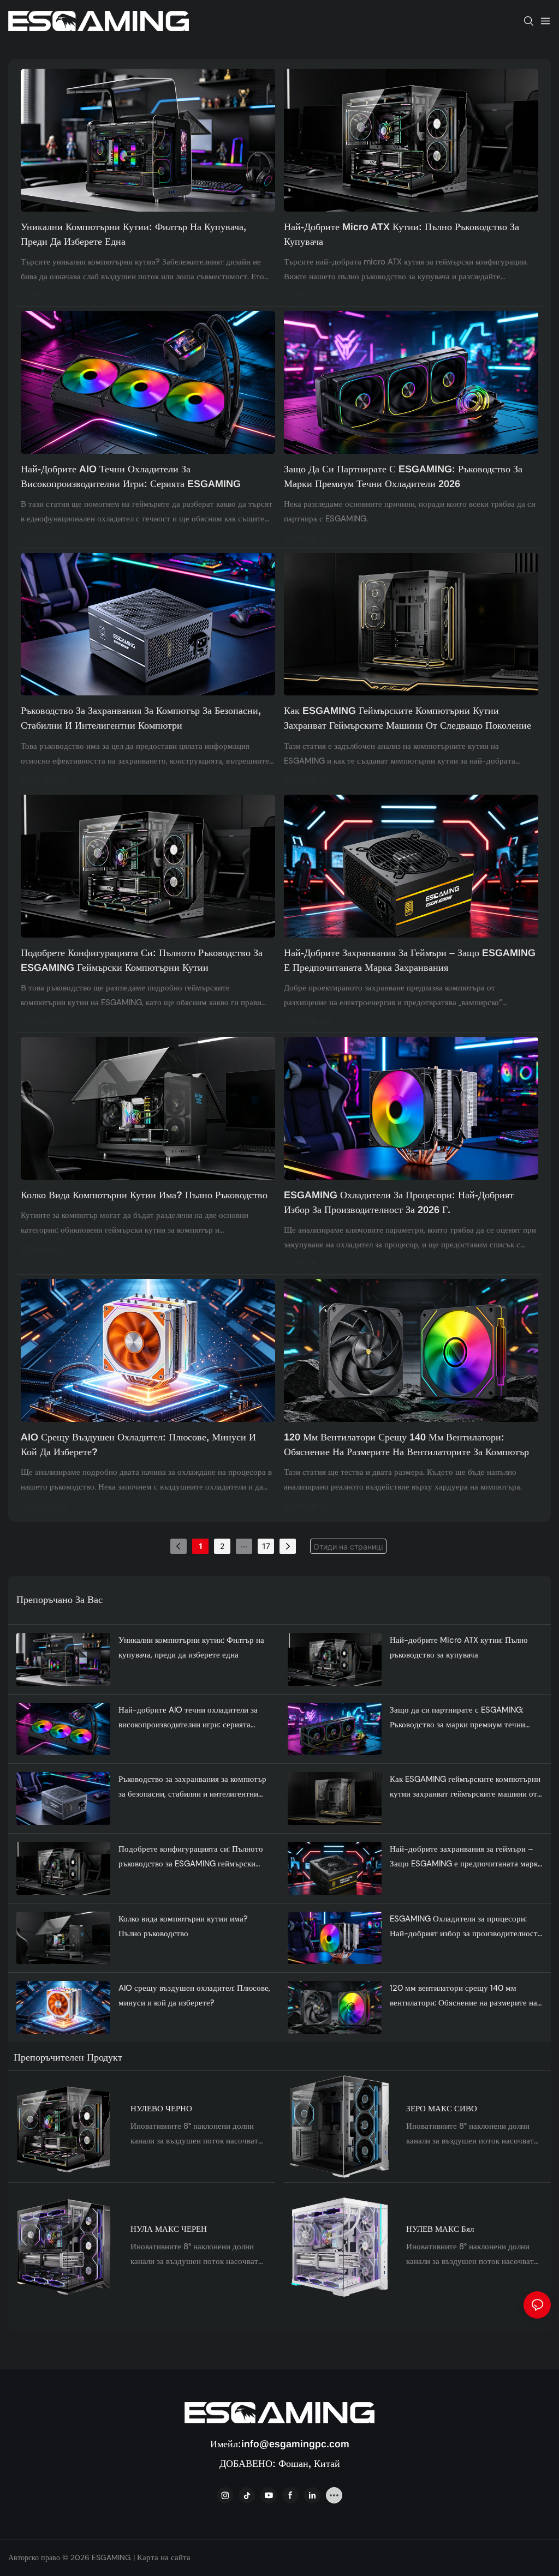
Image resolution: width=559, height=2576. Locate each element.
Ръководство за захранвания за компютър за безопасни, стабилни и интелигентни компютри (141, 718)
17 (266, 1546)
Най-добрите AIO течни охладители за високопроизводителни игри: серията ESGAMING (131, 476)
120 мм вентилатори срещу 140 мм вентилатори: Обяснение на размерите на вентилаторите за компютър (406, 1445)
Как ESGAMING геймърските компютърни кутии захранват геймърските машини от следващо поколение (408, 718)
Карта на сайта (163, 2557)
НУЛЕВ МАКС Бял (440, 2229)
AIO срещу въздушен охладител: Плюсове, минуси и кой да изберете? (138, 1445)
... (244, 1544)
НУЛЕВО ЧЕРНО (161, 2109)
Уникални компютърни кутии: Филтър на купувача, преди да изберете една (133, 234)
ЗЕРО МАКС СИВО (442, 2109)
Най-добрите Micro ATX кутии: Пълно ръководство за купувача (402, 234)
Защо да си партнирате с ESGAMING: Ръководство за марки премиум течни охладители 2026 (403, 476)
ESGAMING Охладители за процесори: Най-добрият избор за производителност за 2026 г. (399, 1202)
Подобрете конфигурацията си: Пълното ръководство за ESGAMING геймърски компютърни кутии (142, 960)
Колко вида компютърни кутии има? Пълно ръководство (144, 1195)
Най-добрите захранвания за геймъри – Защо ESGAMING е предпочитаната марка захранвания (410, 960)
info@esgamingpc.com (295, 2444)
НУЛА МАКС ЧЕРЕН (169, 2229)
